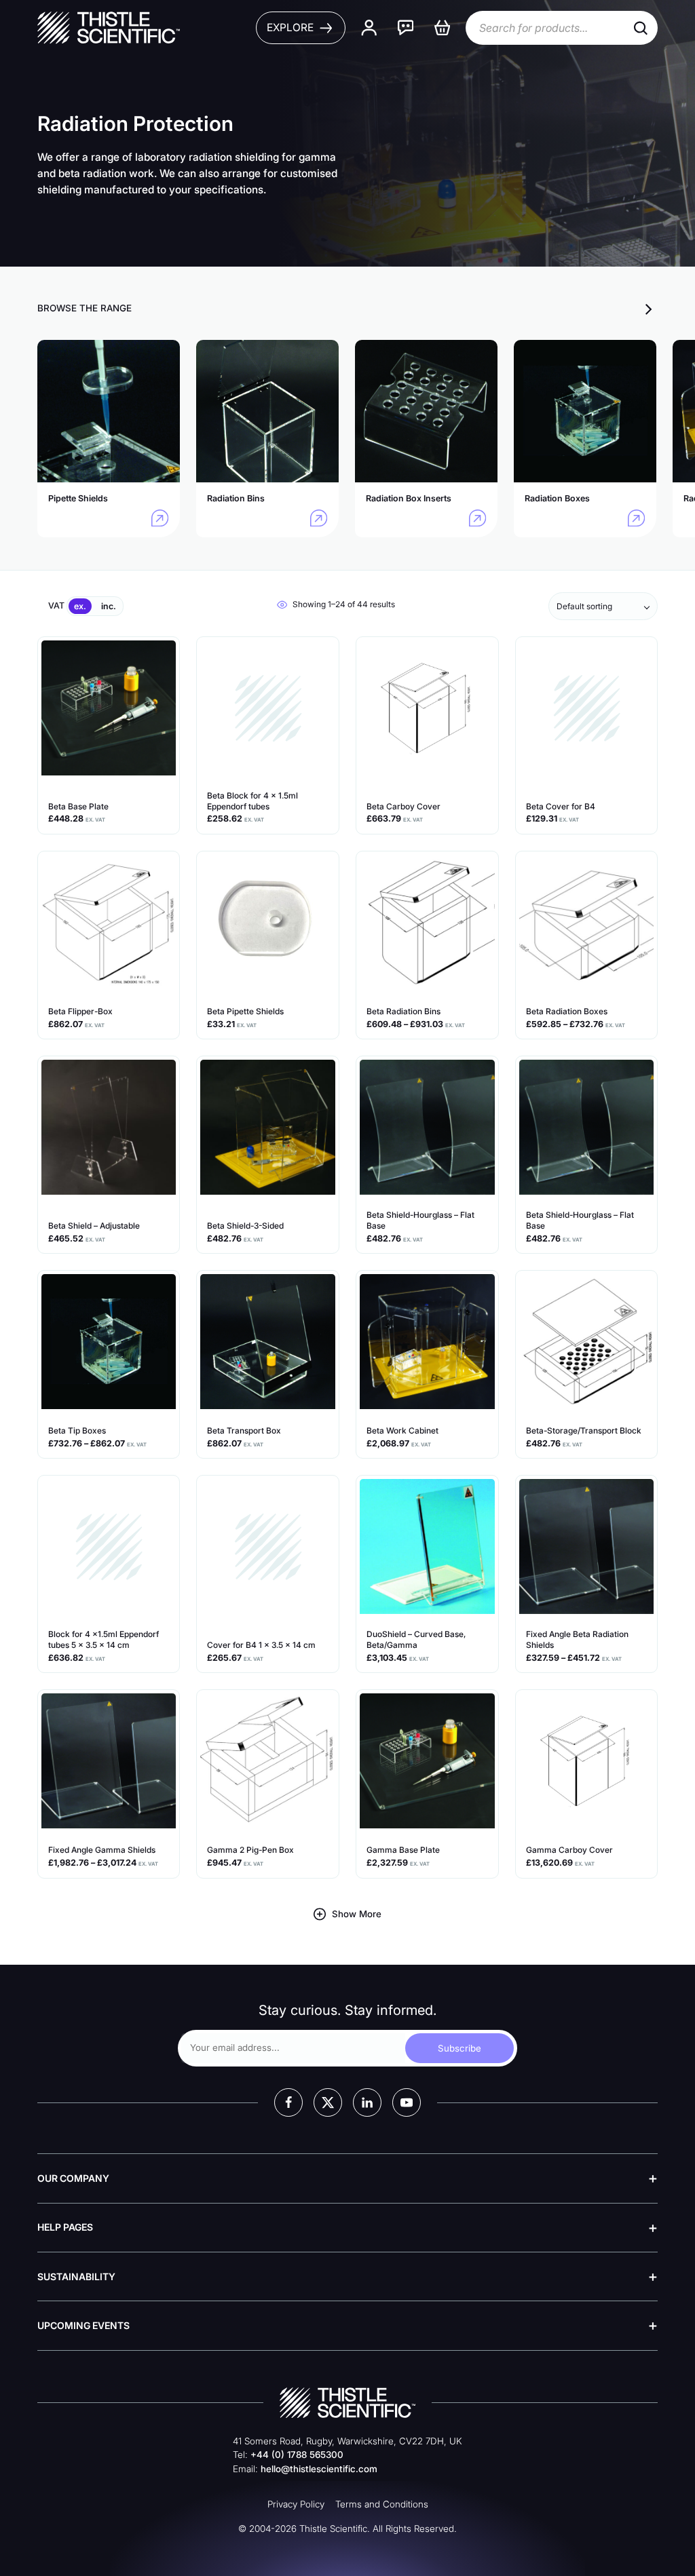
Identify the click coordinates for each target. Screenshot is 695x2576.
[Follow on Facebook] (288, 2102)
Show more (357, 1914)
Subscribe (459, 2048)
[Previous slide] (624, 309)
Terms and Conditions (382, 2504)
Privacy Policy (296, 2504)
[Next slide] (649, 309)
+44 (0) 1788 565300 (297, 2455)
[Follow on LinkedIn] (367, 2102)
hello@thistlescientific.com (319, 2469)
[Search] (641, 28)
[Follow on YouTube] (407, 2102)
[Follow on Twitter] (328, 2102)
